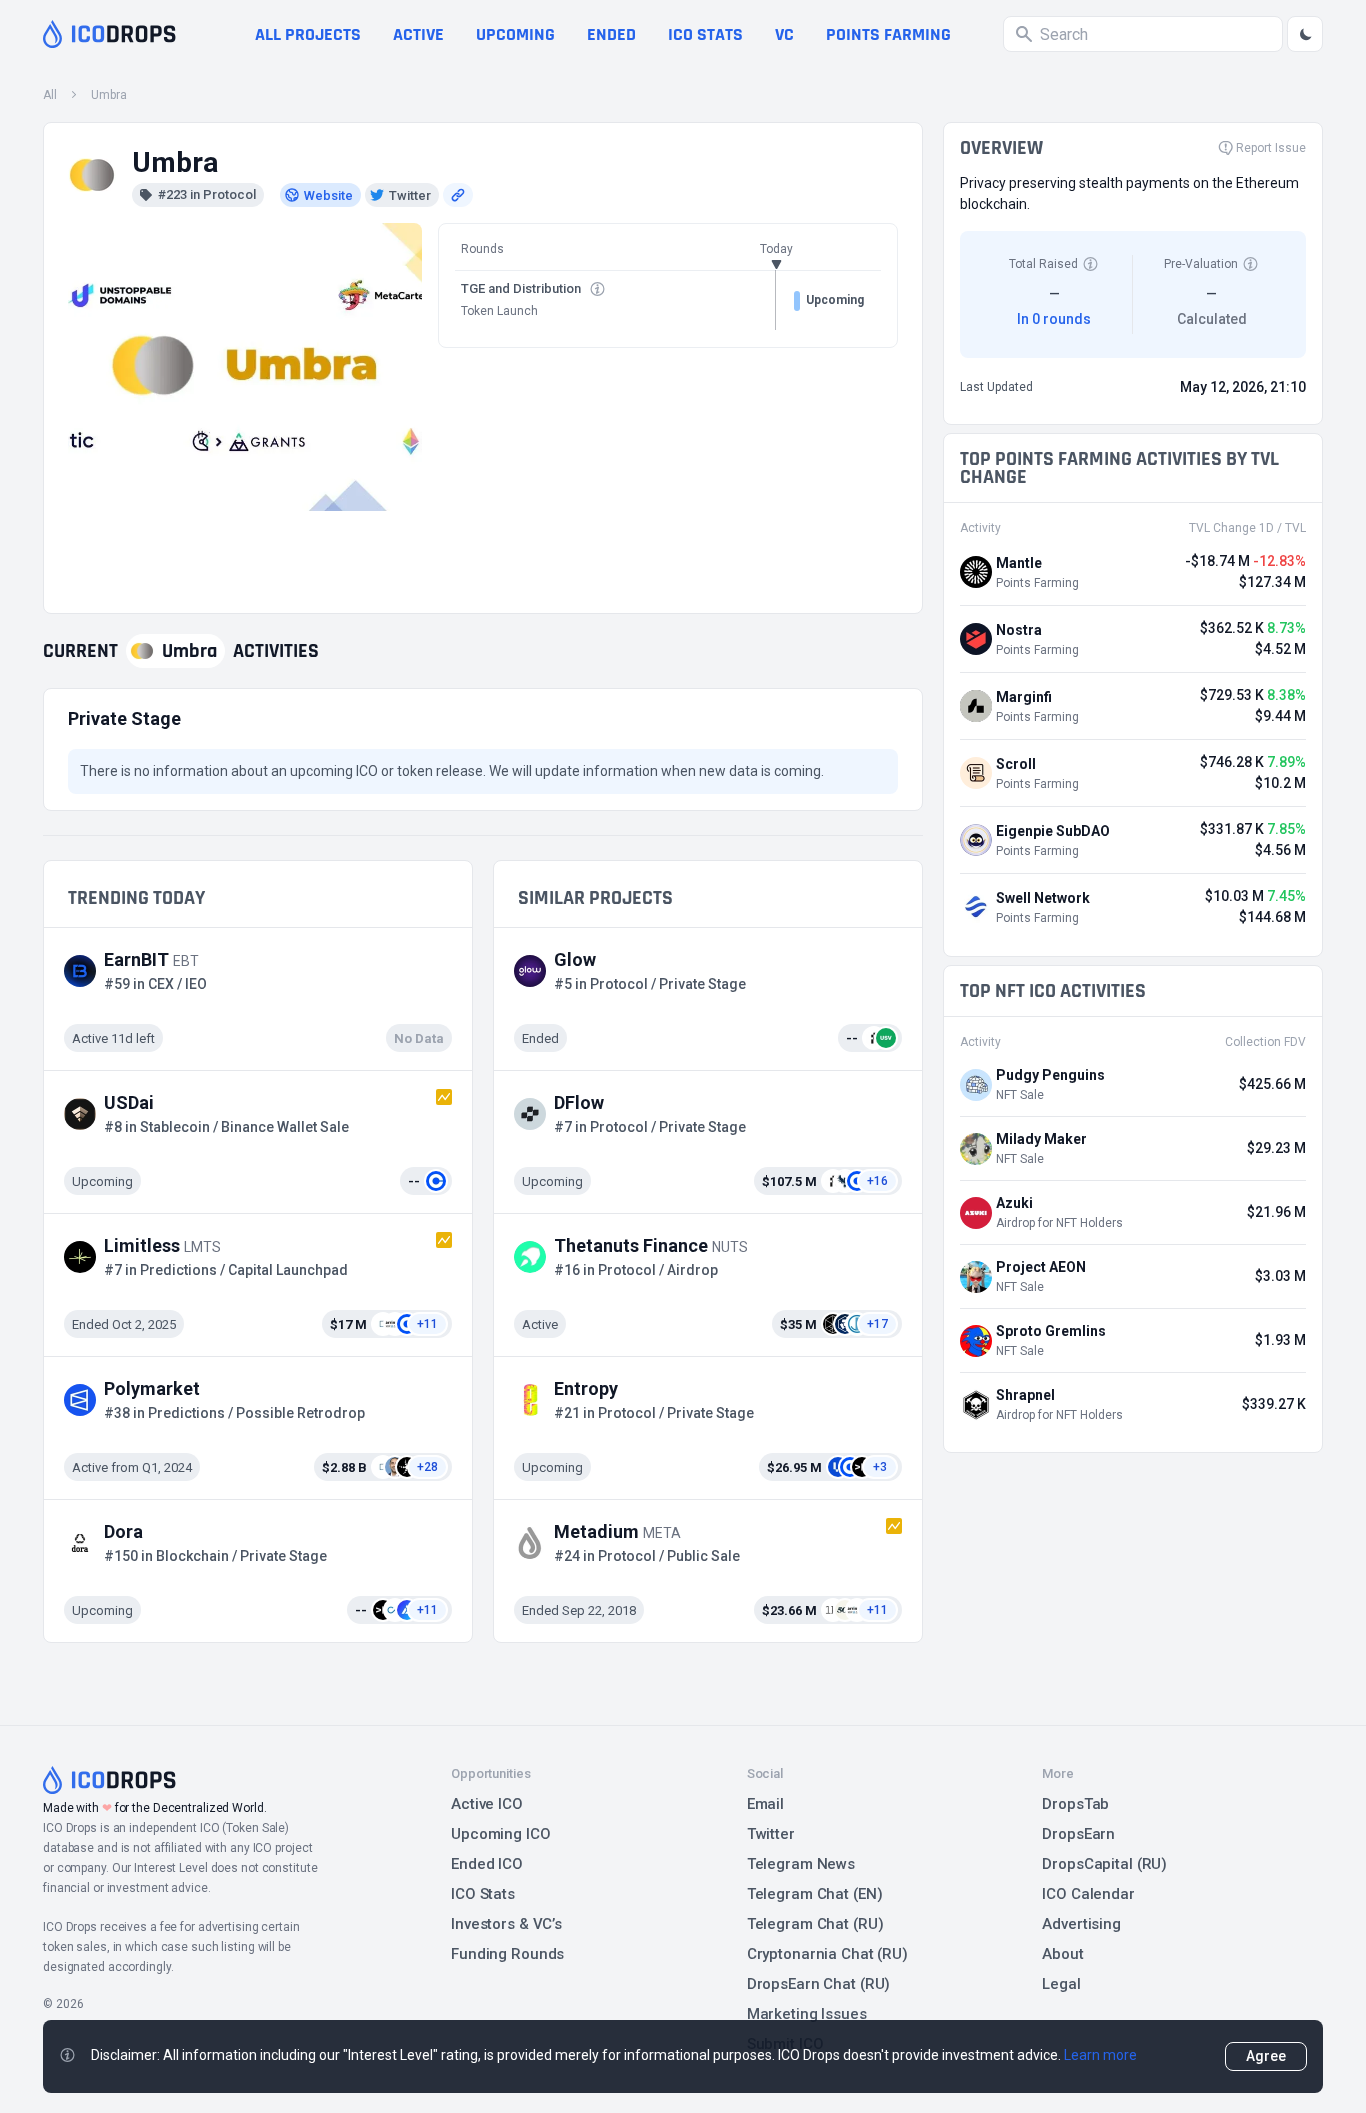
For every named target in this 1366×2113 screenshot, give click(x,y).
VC (784, 34)
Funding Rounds (507, 1954)
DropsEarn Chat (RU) (819, 1984)
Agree (1266, 2056)
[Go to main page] (109, 34)
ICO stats (705, 34)
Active (418, 34)
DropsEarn (1078, 1834)
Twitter (771, 1834)
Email (765, 1804)
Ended (611, 34)
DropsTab (1075, 1804)
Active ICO (487, 1804)
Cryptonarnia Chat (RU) (827, 1954)
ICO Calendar (1088, 1894)
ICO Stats (483, 1894)
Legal (1061, 1984)
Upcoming (515, 34)
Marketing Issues (807, 2014)
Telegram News (801, 1864)
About (1062, 1954)
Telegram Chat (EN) (815, 1894)
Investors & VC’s (506, 1924)
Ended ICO (487, 1864)
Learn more (1100, 2055)
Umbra (109, 95)
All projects (308, 34)
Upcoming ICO (501, 1834)
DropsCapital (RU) (1104, 1864)
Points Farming (888, 34)
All (50, 95)
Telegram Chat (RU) (815, 1924)
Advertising (1081, 1924)
